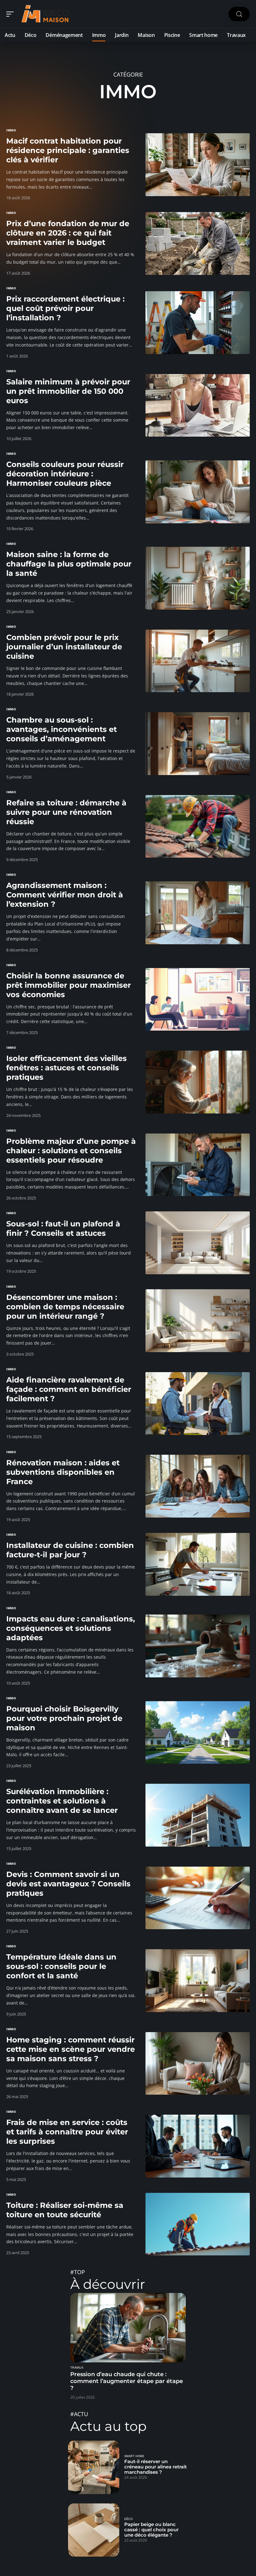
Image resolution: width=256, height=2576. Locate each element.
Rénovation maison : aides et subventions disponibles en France (63, 1472)
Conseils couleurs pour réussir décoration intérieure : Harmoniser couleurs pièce (65, 474)
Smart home (134, 2456)
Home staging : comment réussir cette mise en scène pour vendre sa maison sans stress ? (71, 2049)
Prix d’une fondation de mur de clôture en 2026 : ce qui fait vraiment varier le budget (68, 233)
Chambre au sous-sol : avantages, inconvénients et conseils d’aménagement (62, 729)
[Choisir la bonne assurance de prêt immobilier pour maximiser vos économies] (198, 999)
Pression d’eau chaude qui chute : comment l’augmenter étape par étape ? (127, 2381)
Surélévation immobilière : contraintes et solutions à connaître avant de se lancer (62, 1801)
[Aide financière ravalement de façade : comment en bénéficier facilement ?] (198, 1404)
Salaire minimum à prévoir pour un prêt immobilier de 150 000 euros (68, 391)
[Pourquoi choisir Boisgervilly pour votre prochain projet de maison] (198, 1733)
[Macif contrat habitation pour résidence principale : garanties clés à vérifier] (198, 165)
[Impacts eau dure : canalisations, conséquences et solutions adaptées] (198, 1646)
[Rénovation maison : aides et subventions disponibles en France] (198, 1486)
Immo (11, 130)
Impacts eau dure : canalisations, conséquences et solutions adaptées (71, 1628)
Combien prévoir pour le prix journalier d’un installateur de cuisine (64, 647)
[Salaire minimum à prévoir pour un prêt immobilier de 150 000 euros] (198, 406)
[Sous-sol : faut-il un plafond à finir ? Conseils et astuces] (198, 1243)
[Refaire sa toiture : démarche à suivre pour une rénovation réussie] (198, 827)
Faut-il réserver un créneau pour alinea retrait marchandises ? (155, 2467)
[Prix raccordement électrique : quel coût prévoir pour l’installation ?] (198, 323)
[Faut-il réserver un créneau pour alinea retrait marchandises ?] (94, 2467)
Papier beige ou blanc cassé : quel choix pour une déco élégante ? (151, 2530)
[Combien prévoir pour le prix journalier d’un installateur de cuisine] (198, 661)
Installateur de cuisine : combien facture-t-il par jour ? (70, 1550)
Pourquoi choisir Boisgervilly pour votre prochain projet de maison (64, 1718)
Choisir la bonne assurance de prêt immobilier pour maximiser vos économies (69, 985)
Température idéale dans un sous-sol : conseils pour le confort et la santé (61, 1966)
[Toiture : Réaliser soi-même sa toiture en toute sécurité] (198, 2224)
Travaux (77, 2368)
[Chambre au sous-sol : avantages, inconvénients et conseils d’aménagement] (198, 744)
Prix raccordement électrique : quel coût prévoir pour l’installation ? (65, 308)
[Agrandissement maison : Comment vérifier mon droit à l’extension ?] (198, 913)
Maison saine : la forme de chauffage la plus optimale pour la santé (69, 564)
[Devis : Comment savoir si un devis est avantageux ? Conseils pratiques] (198, 1898)
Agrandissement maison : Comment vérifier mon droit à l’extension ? (65, 895)
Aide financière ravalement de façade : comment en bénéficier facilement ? (69, 1389)
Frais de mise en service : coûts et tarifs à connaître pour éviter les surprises (67, 2132)
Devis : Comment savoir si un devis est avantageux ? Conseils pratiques (68, 1884)
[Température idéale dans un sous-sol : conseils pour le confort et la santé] (198, 1981)
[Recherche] (239, 14)
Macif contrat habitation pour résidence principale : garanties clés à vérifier (68, 150)
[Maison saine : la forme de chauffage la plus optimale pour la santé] (198, 578)
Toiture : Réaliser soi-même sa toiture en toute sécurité (65, 2210)
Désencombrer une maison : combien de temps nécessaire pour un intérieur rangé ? (65, 1307)
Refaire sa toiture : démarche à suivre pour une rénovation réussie (66, 812)
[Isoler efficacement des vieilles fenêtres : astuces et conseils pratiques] (198, 1082)
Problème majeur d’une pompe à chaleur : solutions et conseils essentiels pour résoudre (71, 1151)
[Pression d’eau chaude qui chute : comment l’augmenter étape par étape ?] (128, 2328)
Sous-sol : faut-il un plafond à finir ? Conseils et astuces (63, 1228)
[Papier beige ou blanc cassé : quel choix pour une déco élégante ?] (94, 2530)
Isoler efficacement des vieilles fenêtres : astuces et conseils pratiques (66, 1068)
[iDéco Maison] (45, 14)
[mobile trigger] (12, 14)
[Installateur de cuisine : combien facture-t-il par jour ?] (198, 1564)
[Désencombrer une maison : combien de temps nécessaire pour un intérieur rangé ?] (198, 1321)
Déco (128, 2519)
